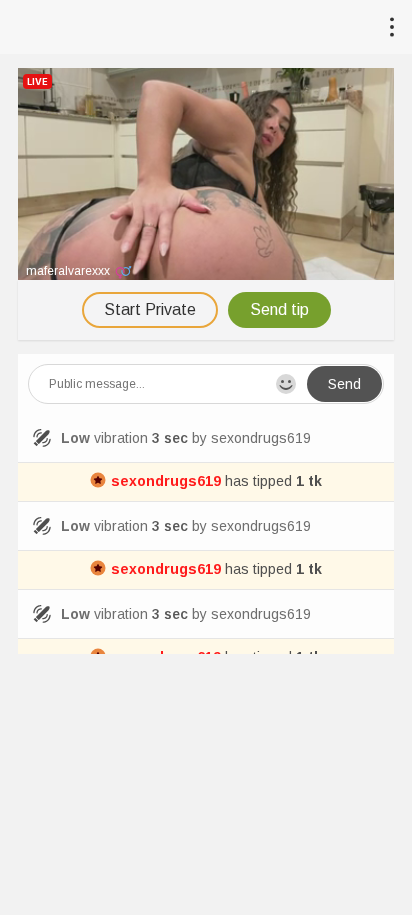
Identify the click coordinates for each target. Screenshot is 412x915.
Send (344, 384)
